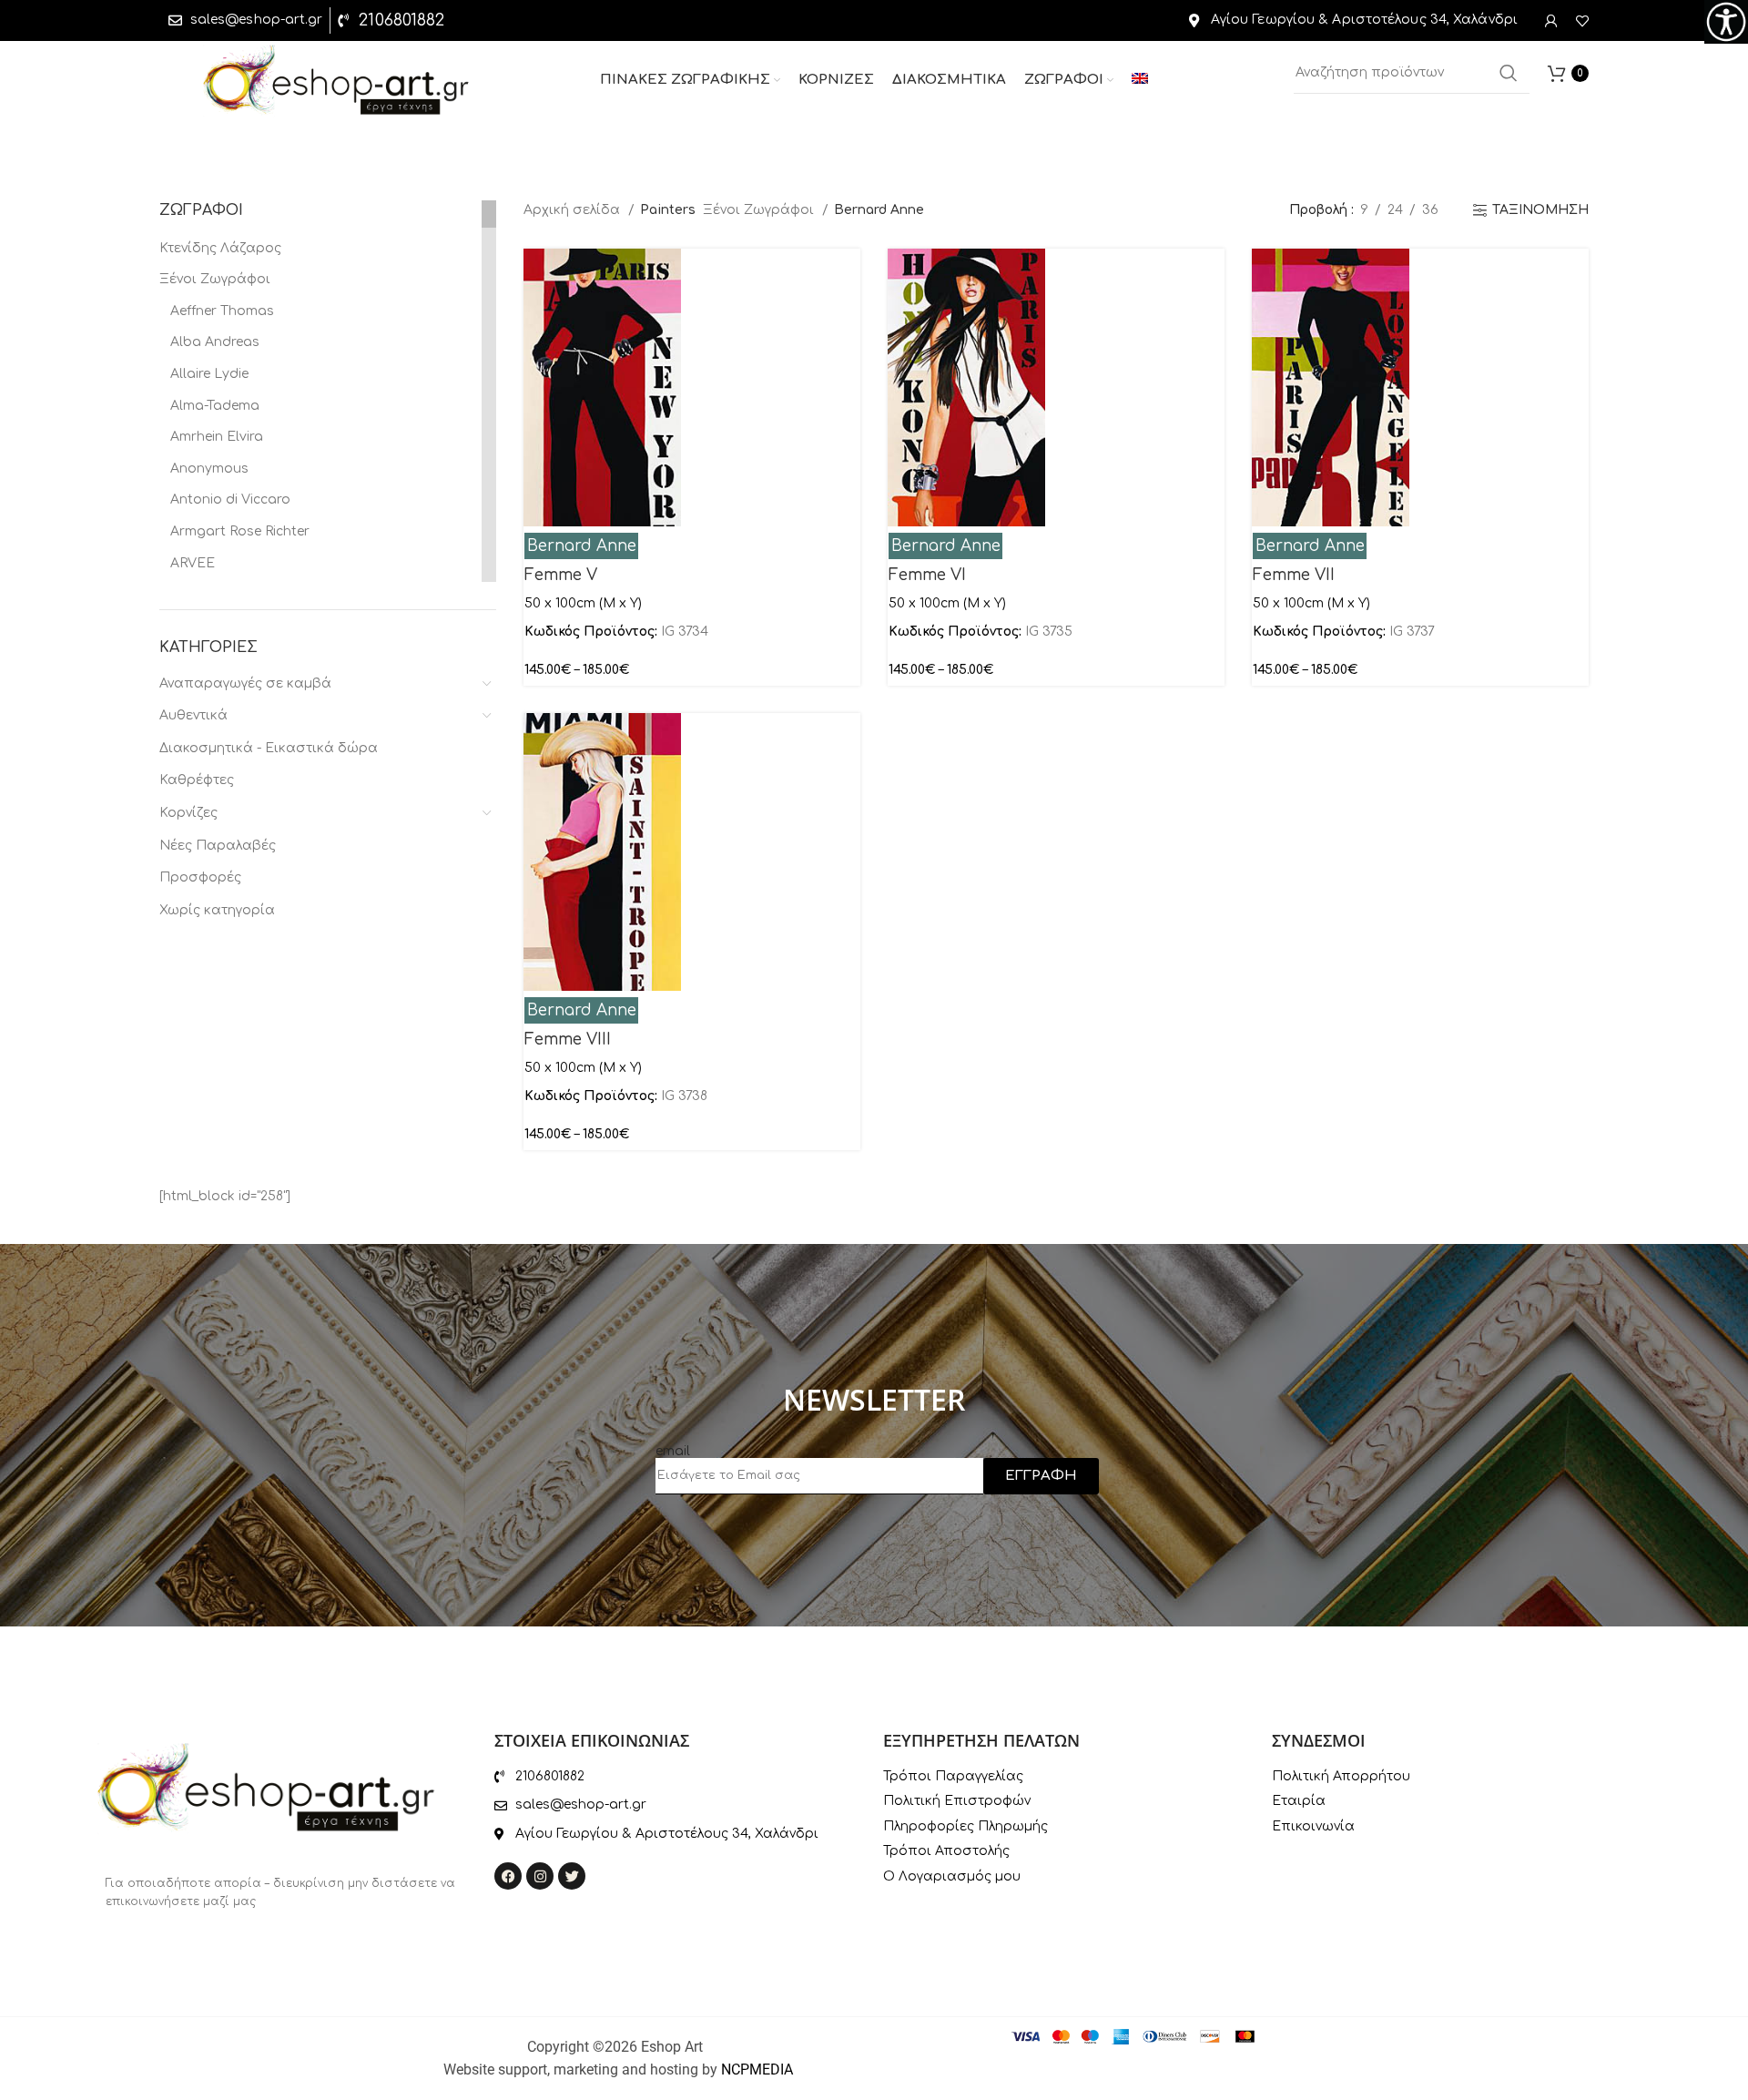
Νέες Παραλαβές (218, 846)
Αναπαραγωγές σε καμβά (245, 683)
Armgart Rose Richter (240, 531)
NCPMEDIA (757, 2069)
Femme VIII (568, 1040)
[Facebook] (508, 1876)
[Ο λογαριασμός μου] (1551, 21)
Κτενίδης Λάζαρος (220, 248)
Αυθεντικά (193, 715)
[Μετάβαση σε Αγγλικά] (1140, 80)
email (673, 1451)
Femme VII (1294, 575)
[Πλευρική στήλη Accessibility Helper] (1726, 22)
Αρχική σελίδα (574, 210)
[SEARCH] (1509, 73)
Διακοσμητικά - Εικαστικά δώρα (269, 748)
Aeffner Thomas (222, 311)
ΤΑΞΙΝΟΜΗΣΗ (1540, 210)
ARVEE (193, 563)
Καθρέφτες (197, 780)
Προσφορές (200, 877)
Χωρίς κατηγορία (217, 910)
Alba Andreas (215, 342)
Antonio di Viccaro (230, 500)
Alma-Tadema (215, 406)
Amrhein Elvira (217, 437)
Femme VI (927, 575)
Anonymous (209, 469)
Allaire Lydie (209, 374)
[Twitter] (572, 1876)
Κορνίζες (188, 813)
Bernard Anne (582, 546)
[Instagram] (540, 1876)
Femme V (561, 575)
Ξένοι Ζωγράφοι (215, 279)
